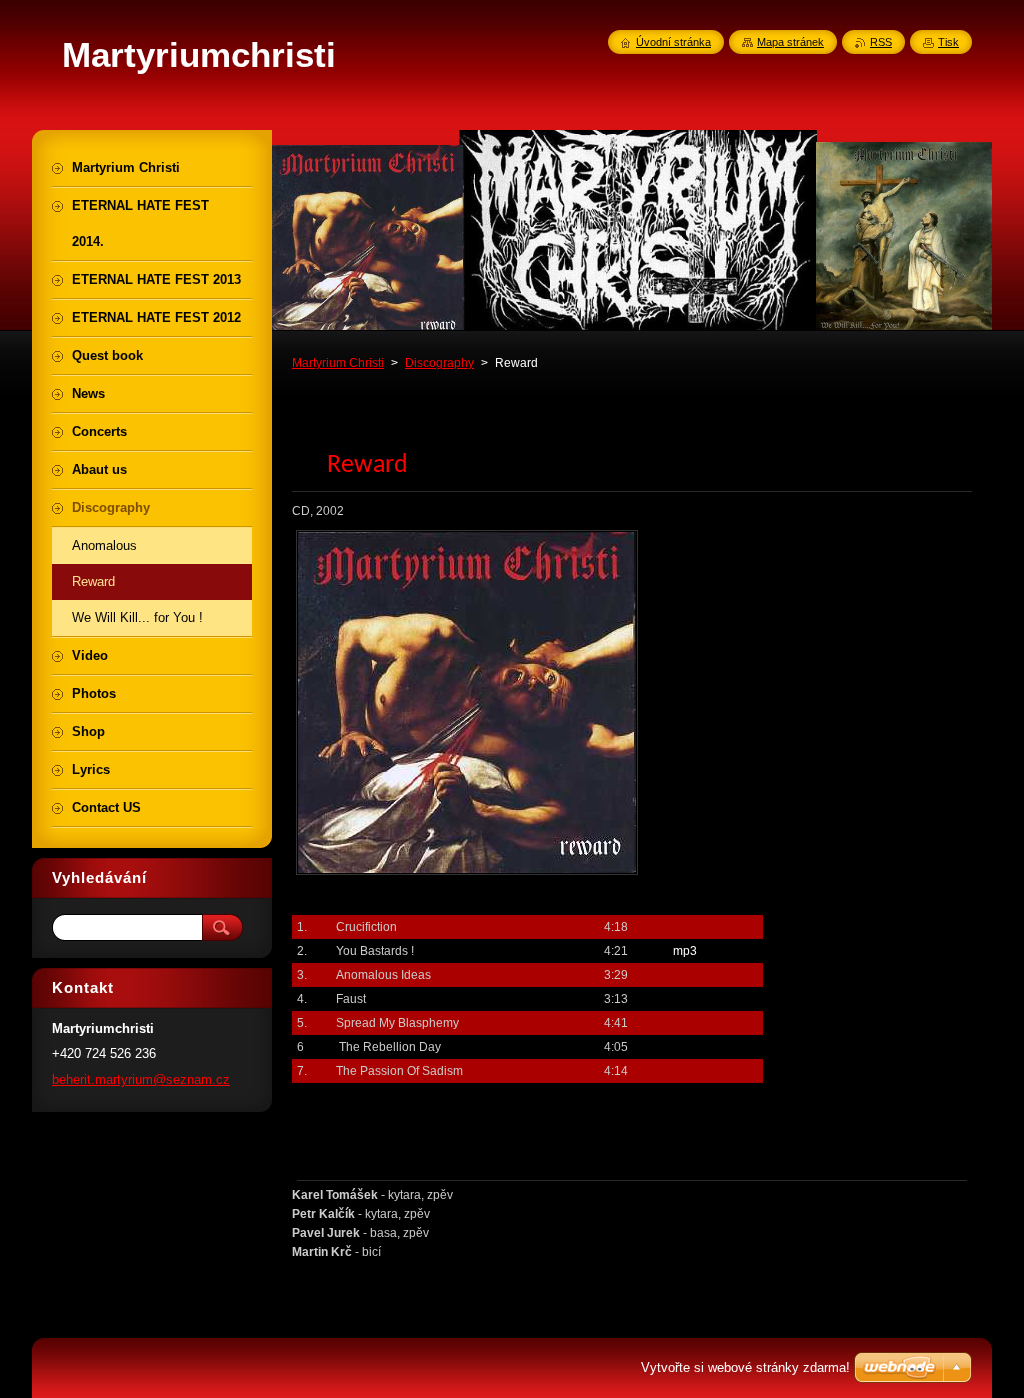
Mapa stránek (790, 42)
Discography (439, 363)
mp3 (685, 951)
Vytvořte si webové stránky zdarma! (745, 1367)
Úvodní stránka (673, 42)
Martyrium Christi (338, 363)
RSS (881, 42)
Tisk (948, 42)
